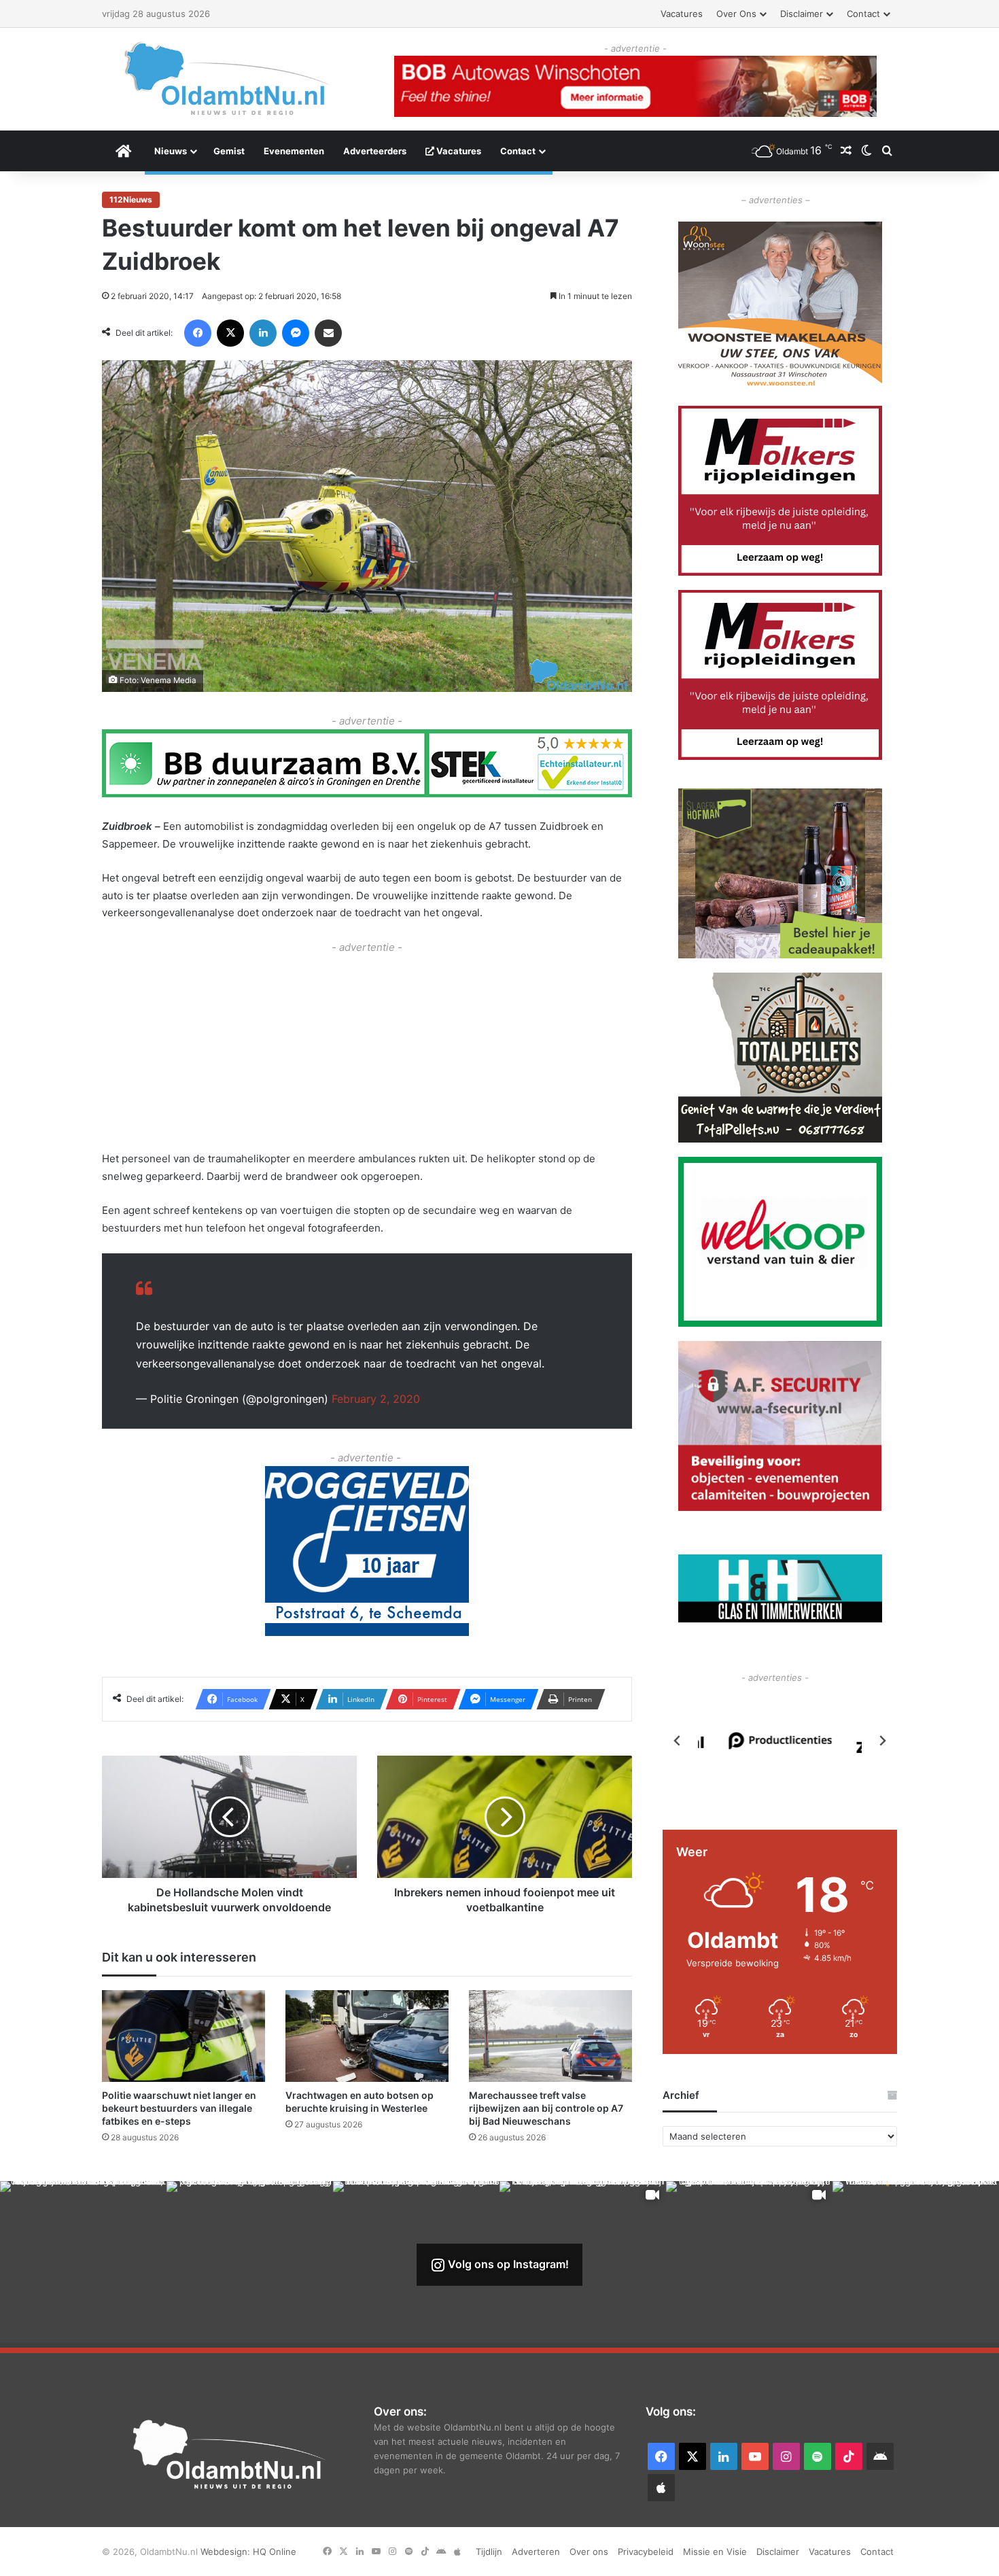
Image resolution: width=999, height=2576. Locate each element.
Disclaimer (802, 14)
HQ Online (275, 2552)
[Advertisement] (367, 1051)
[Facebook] (198, 333)
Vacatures (682, 14)
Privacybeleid (646, 2552)
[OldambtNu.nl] (228, 79)
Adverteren (536, 2552)
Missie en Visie (715, 2552)
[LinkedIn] (263, 333)
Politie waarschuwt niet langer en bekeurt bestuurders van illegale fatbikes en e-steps (179, 2108)
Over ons (736, 14)
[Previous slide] (678, 1741)
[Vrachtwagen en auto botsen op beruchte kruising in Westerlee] (367, 2036)
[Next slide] (882, 1741)
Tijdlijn (489, 2552)
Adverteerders (375, 151)
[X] (230, 333)
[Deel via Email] (328, 333)
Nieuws (171, 151)
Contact (863, 14)
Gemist (229, 151)
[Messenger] (296, 333)
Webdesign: (227, 2552)
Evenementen (294, 151)
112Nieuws (131, 199)
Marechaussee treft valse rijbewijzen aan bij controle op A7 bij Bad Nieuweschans (546, 2108)
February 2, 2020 (376, 1399)
